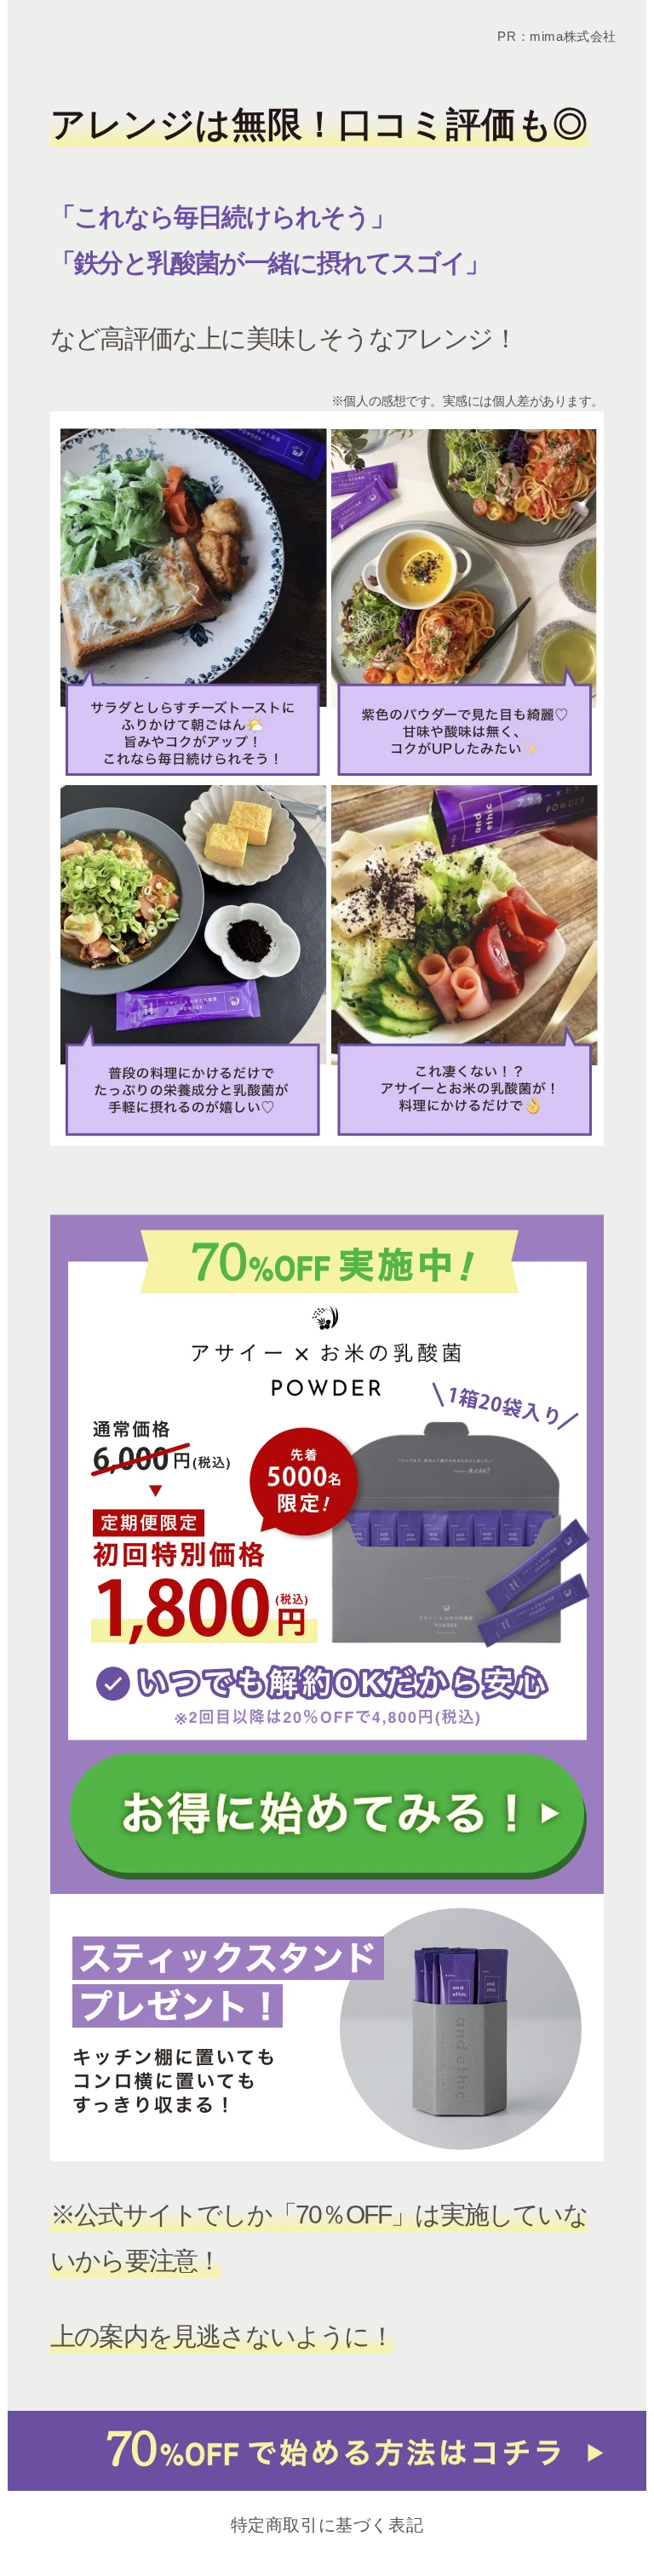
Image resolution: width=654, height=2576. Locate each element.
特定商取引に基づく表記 (327, 2524)
